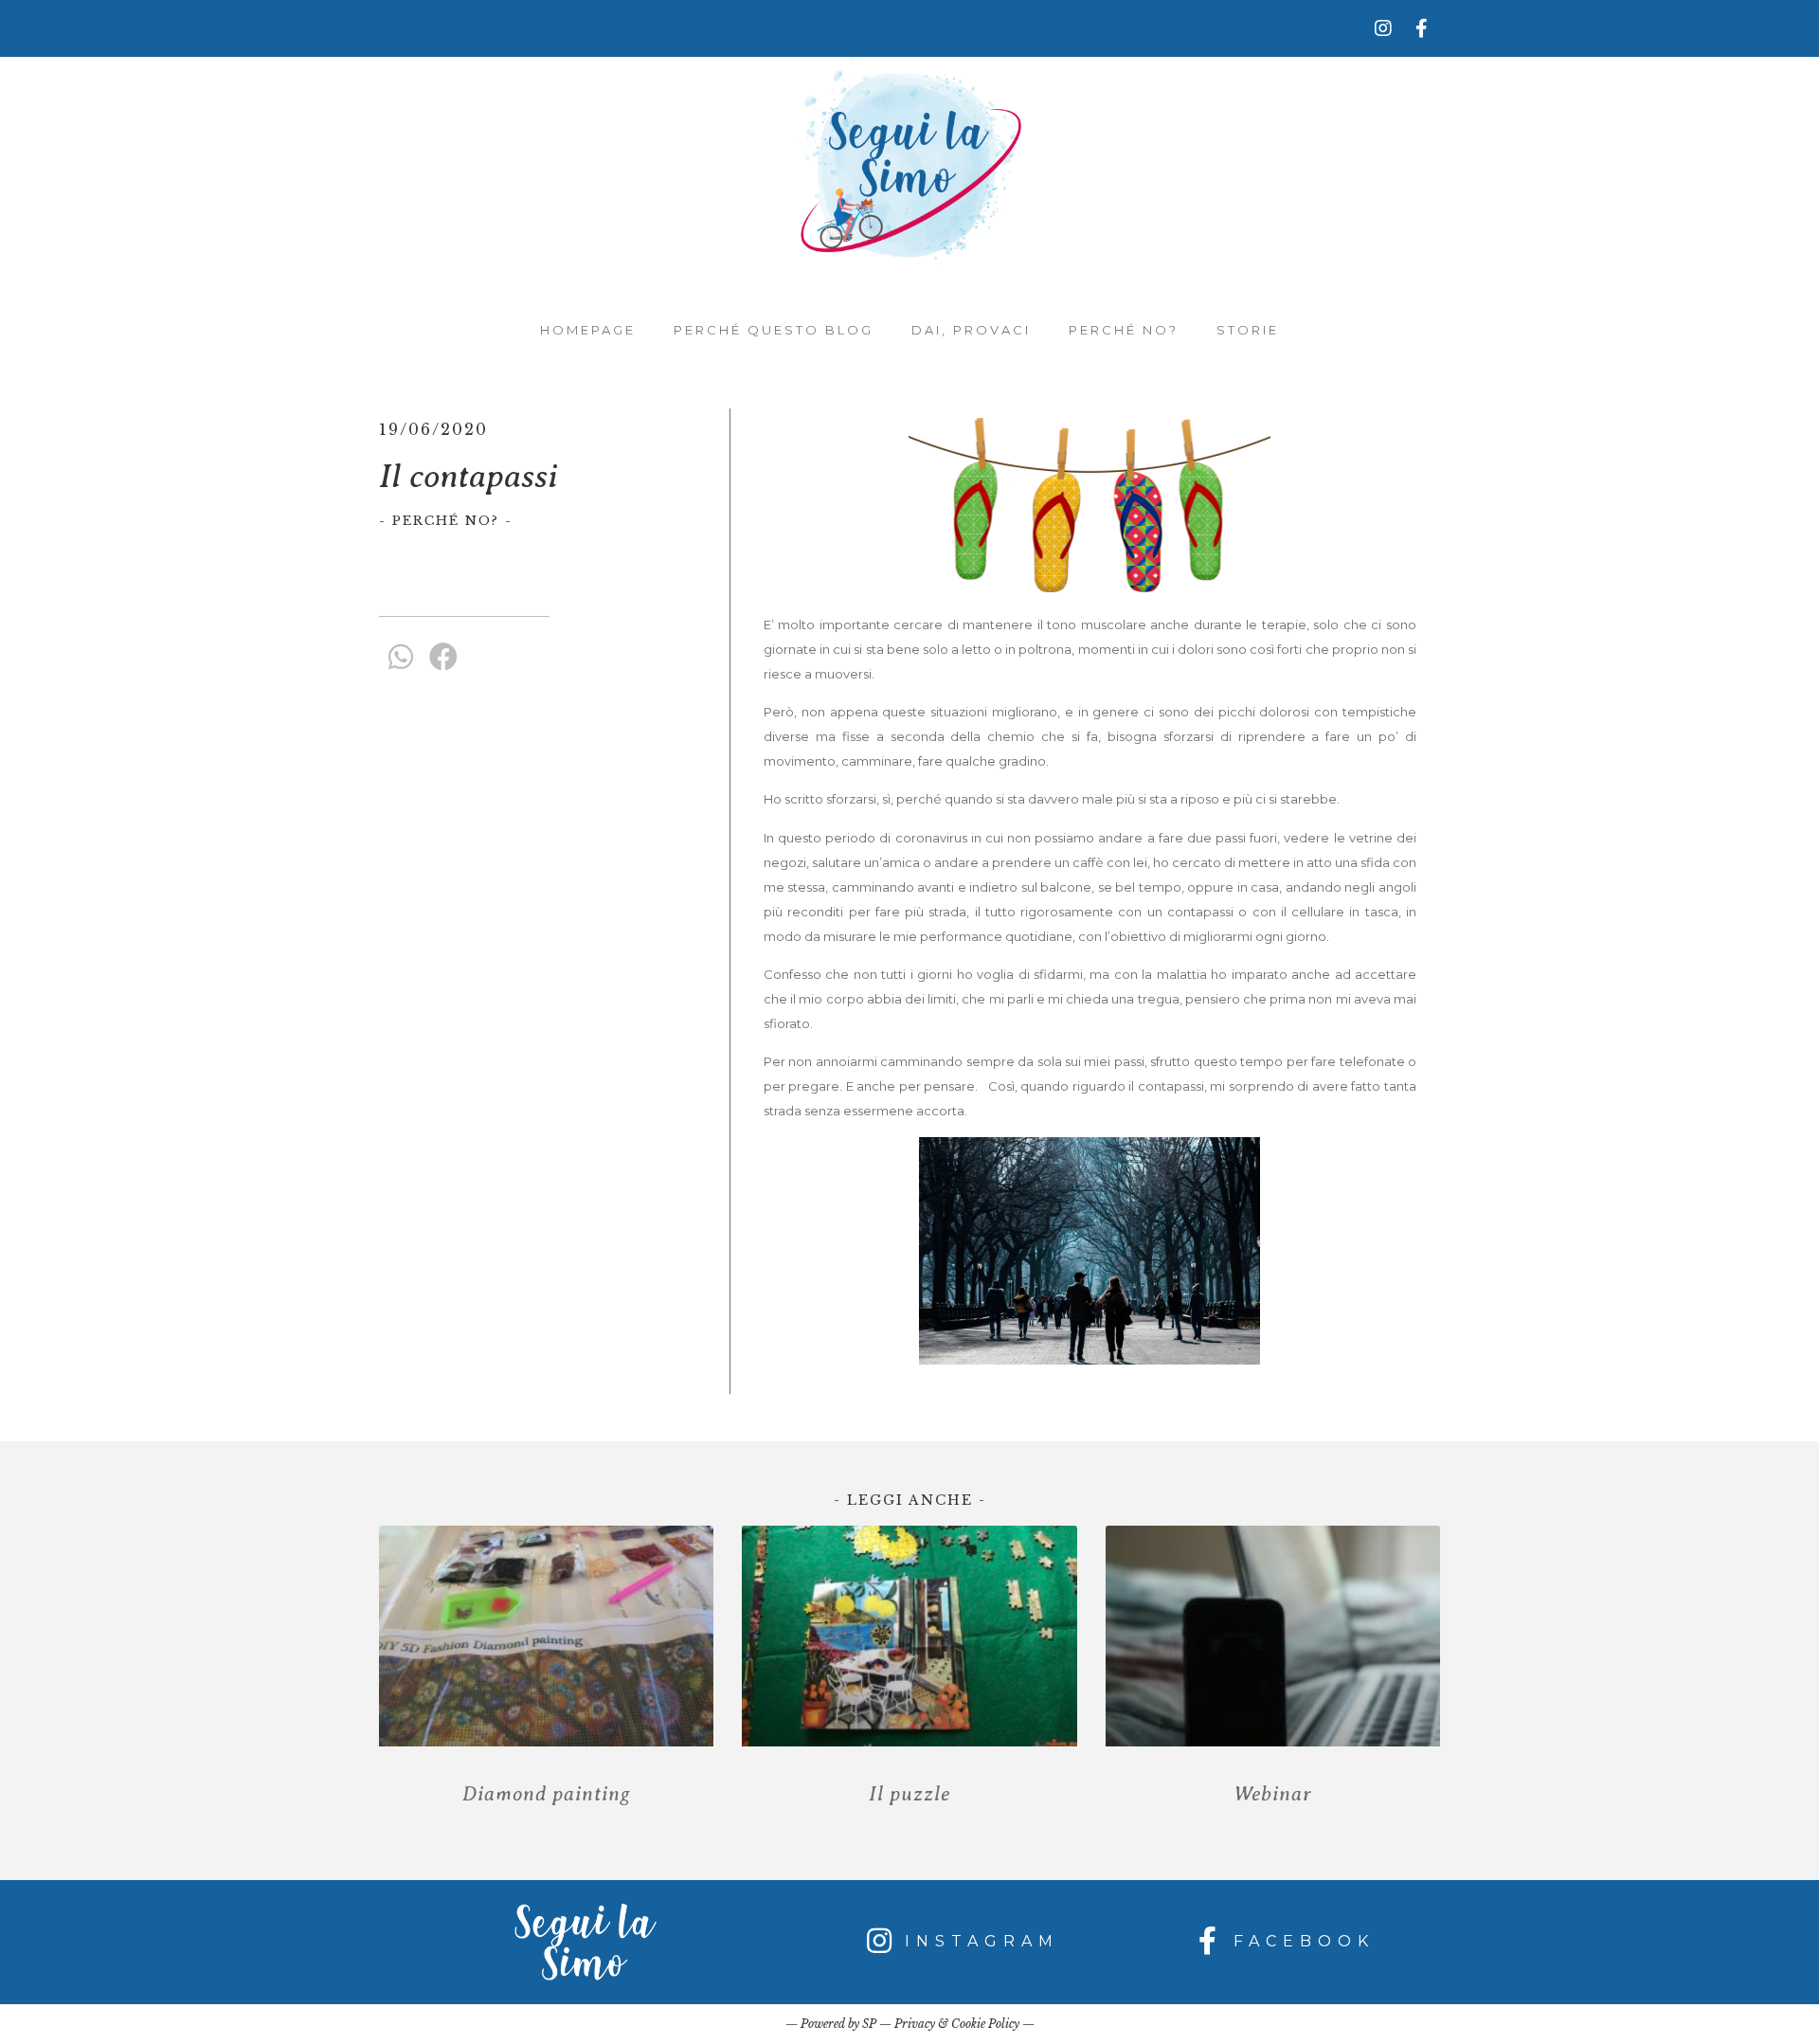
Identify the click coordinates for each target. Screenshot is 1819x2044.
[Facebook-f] (1421, 28)
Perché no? (1124, 330)
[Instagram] (1383, 28)
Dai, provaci (971, 330)
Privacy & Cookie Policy (957, 2024)
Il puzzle (909, 1794)
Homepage (588, 330)
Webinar (1273, 1794)
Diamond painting (547, 1794)
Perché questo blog (774, 330)
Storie (1248, 330)
